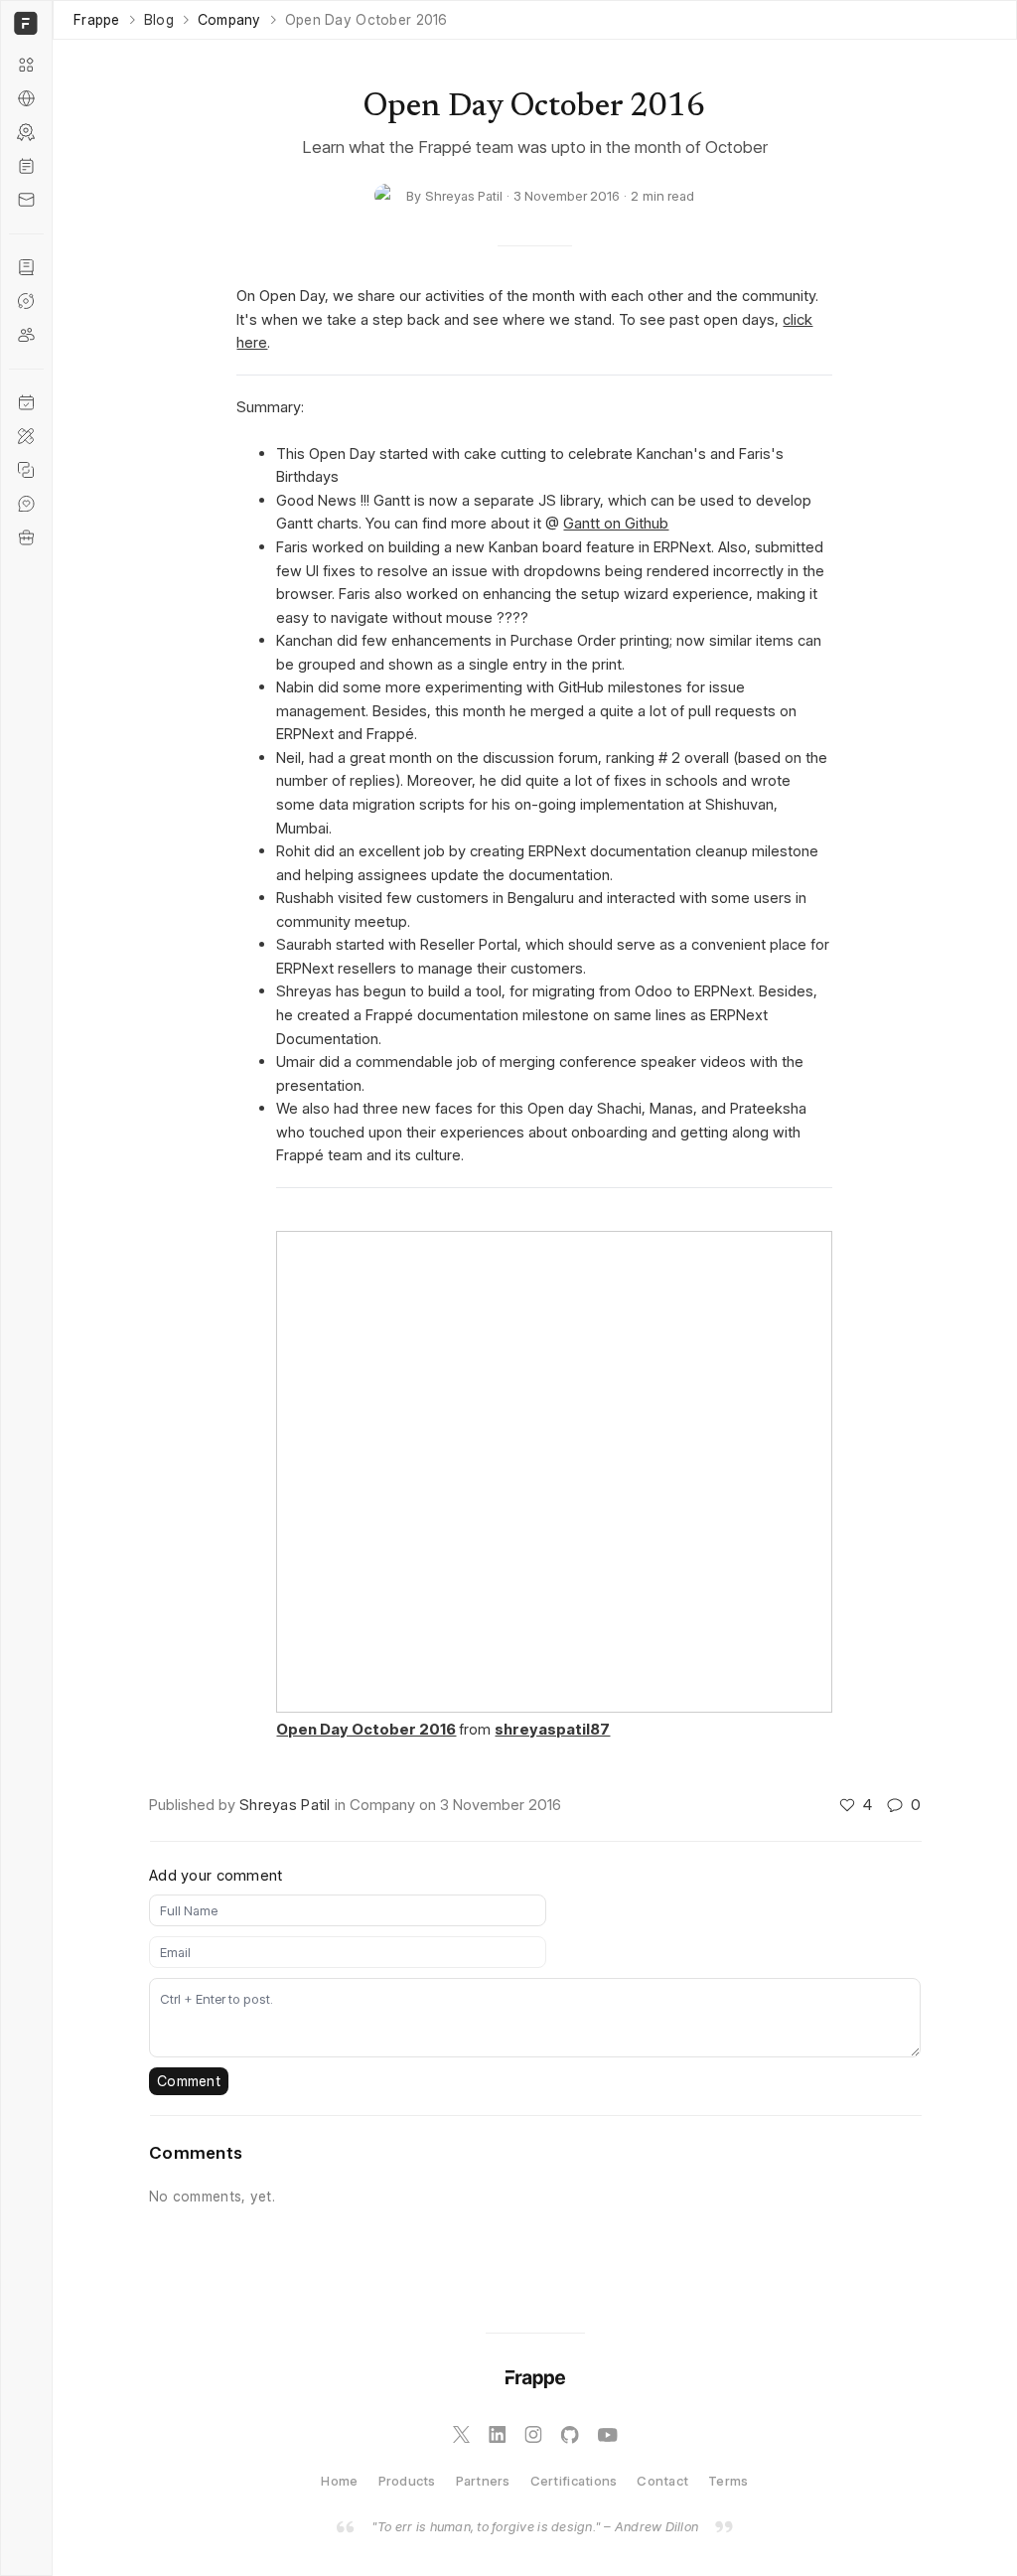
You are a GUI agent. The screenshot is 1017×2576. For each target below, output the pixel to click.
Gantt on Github (616, 523)
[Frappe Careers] (26, 537)
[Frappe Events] (26, 402)
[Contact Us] (26, 200)
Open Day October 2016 (366, 1729)
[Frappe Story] (26, 267)
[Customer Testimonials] (26, 504)
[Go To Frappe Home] (23, 23)
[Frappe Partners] (26, 98)
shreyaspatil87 (552, 1729)
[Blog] (26, 166)
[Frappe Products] (26, 65)
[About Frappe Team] (26, 335)
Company (229, 20)
